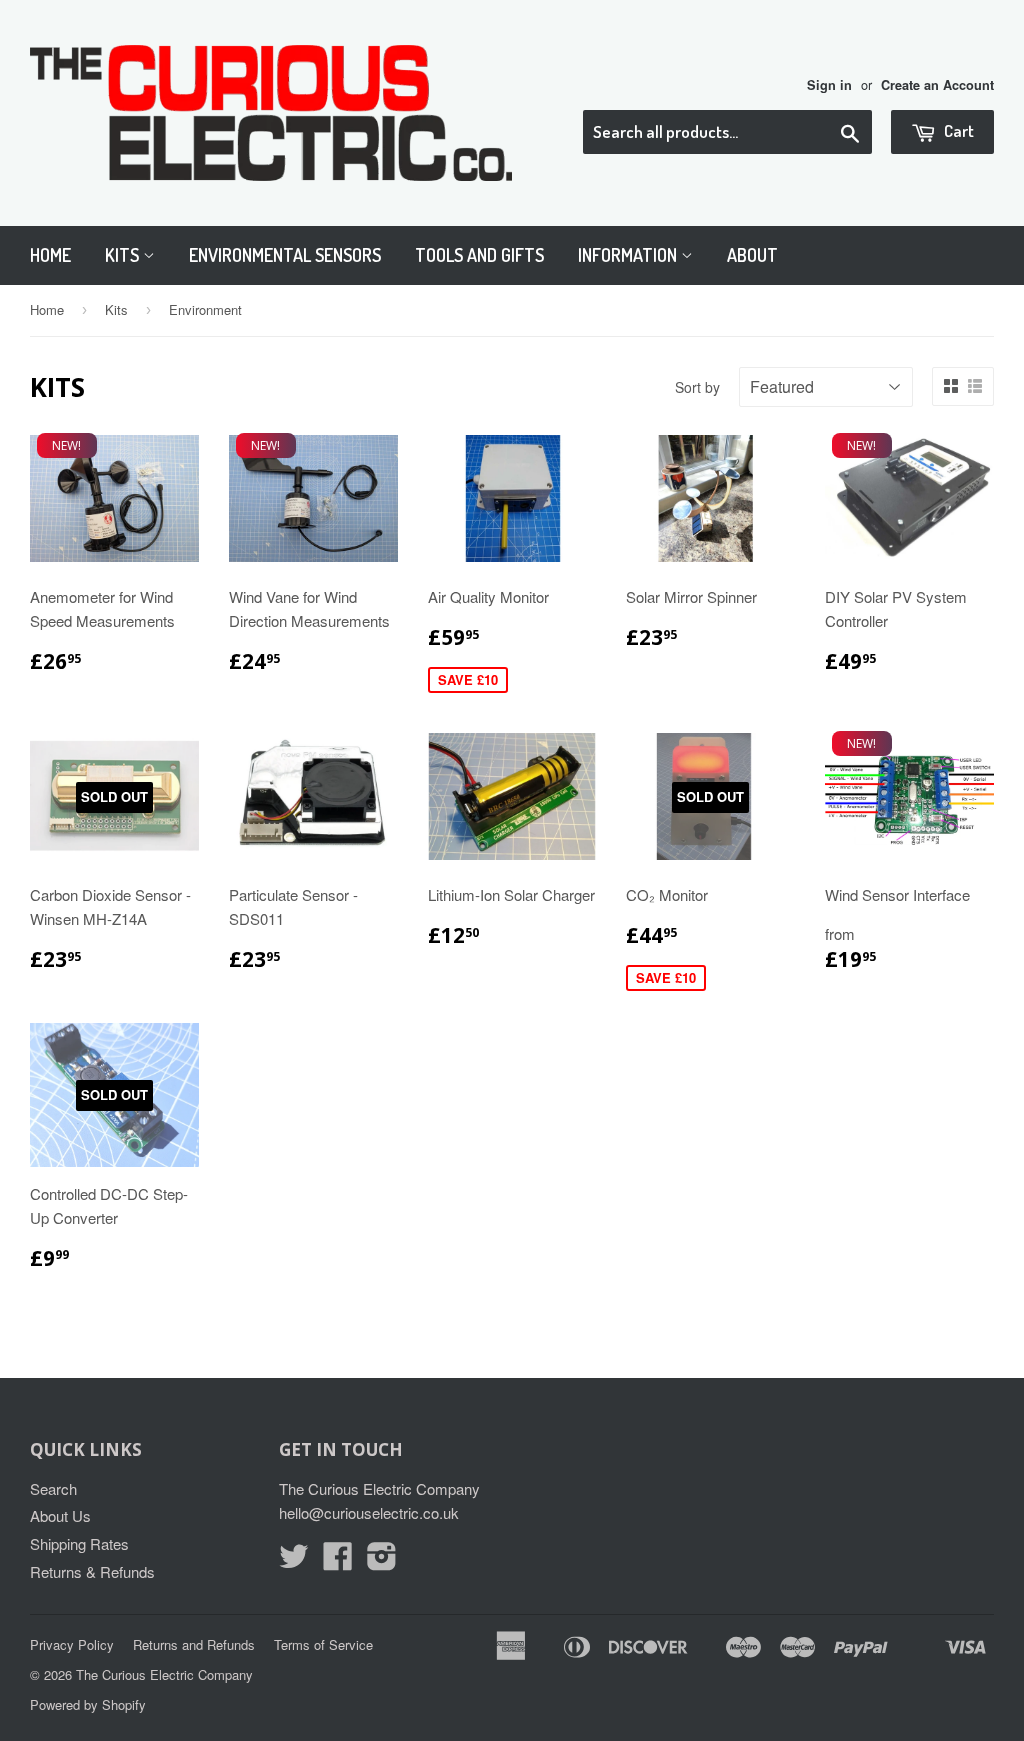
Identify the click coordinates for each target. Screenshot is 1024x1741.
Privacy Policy (72, 1644)
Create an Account (937, 85)
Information (629, 255)
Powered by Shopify (88, 1704)
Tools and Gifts (479, 255)
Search (53, 1488)
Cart (957, 130)
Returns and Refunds (194, 1644)
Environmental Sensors (285, 255)
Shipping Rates (79, 1543)
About (752, 255)
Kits (124, 255)
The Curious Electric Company (164, 1674)
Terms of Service (323, 1644)
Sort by (697, 387)
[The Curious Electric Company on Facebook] (338, 1561)
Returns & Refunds (92, 1571)
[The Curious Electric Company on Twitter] (294, 1561)
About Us (60, 1515)
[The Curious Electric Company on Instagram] (382, 1561)
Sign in (829, 85)
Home (50, 255)
